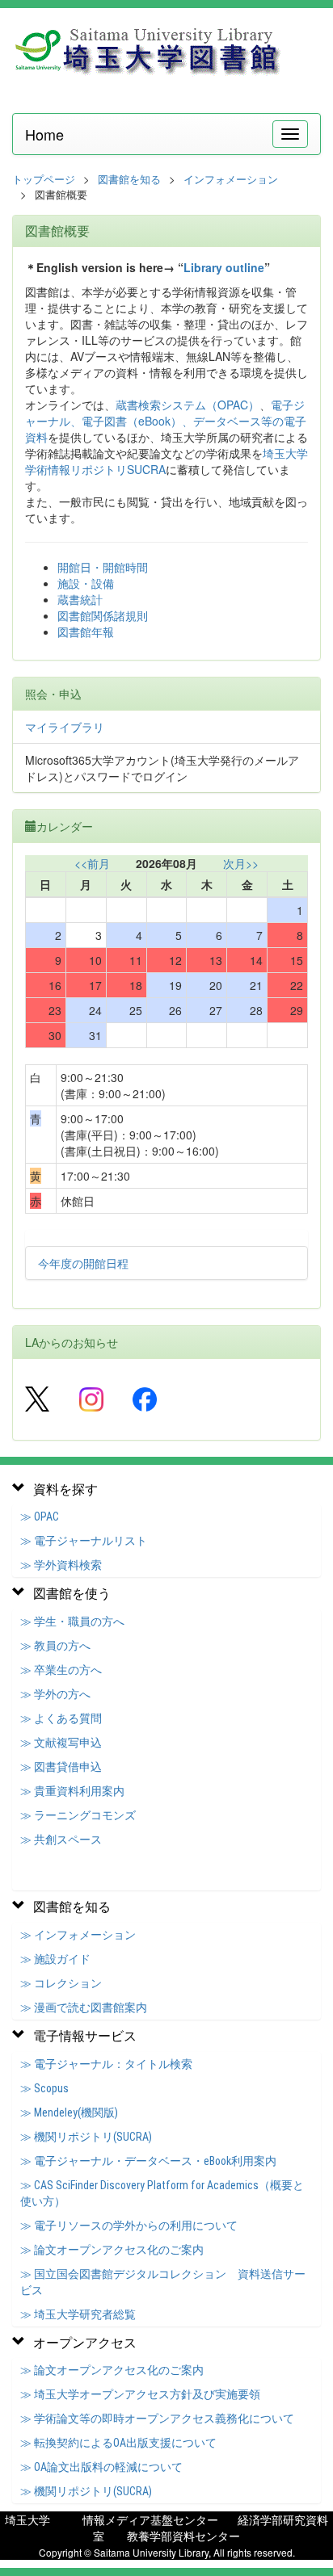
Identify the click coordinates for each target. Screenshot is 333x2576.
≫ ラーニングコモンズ (78, 1815)
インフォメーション (231, 179)
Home (44, 134)
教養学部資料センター (183, 2536)
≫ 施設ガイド (55, 1959)
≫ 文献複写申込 (61, 1743)
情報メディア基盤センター (150, 2519)
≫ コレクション (61, 1983)
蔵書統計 (80, 599)
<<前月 (92, 863)
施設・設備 (86, 583)
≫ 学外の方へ (55, 1694)
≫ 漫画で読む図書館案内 (84, 2008)
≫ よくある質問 (61, 1718)
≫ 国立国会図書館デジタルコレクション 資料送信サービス (163, 2282)
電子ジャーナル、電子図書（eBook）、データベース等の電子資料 (166, 421)
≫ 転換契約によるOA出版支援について (118, 2443)
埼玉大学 (27, 2519)
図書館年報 (86, 631)
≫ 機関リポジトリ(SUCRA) (86, 2137)
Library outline (224, 267)
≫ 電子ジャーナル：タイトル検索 (106, 2064)
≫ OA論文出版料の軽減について (101, 2467)
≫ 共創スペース (61, 1840)
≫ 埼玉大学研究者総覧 (78, 2314)
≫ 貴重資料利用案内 (72, 1791)
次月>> (241, 863)
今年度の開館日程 (83, 1263)
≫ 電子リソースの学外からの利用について (129, 2226)
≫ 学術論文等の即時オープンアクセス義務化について (157, 2419)
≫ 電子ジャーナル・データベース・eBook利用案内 (148, 2161)
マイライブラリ (65, 727)
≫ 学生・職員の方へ (72, 1622)
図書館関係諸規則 (103, 615)
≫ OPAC (40, 1517)
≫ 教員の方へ (55, 1646)
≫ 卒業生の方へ (61, 1670)
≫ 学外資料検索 (61, 1565)
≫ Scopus (44, 2088)
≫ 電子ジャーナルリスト (84, 1541)
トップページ (44, 179)
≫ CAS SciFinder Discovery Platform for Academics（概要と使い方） (162, 2193)
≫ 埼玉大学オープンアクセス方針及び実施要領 (140, 2394)
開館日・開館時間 (103, 567)
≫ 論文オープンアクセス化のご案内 (112, 2250)
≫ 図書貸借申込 (61, 1767)
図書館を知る (129, 179)
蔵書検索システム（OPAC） (188, 405)
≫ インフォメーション (78, 1935)
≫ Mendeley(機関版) (69, 2112)
